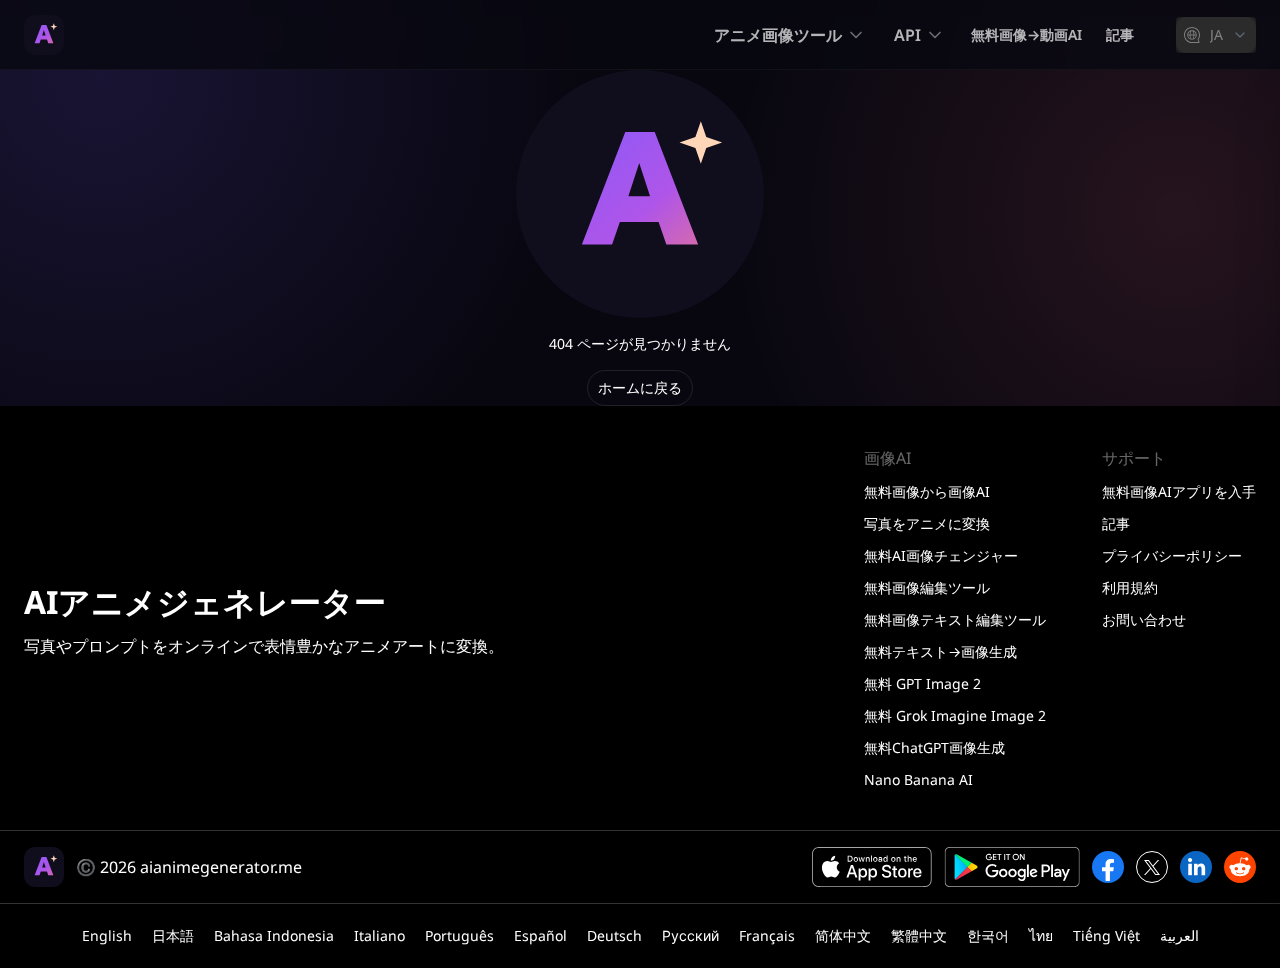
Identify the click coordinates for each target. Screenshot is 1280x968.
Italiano (379, 935)
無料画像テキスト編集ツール (955, 619)
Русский (690, 935)
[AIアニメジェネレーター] (44, 35)
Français (767, 935)
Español (540, 935)
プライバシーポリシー (1172, 555)
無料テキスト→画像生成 (940, 651)
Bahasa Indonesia (274, 935)
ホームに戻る (640, 387)
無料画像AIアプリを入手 (1179, 491)
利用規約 (1130, 587)
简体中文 (843, 935)
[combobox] (1216, 35)
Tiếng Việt (1106, 935)
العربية (1179, 935)
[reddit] (1240, 867)
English (107, 935)
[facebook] (1108, 867)
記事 (1120, 34)
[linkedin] (1196, 867)
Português (459, 935)
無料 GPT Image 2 (922, 683)
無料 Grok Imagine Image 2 (955, 715)
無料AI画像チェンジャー (941, 555)
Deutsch (614, 935)
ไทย (1041, 935)
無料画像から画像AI (927, 491)
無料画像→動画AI (1026, 34)
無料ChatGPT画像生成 (934, 747)
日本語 (173, 935)
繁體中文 (919, 935)
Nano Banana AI (918, 779)
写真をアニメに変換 (927, 523)
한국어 (988, 935)
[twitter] (1152, 867)
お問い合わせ (1144, 619)
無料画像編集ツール (927, 587)
